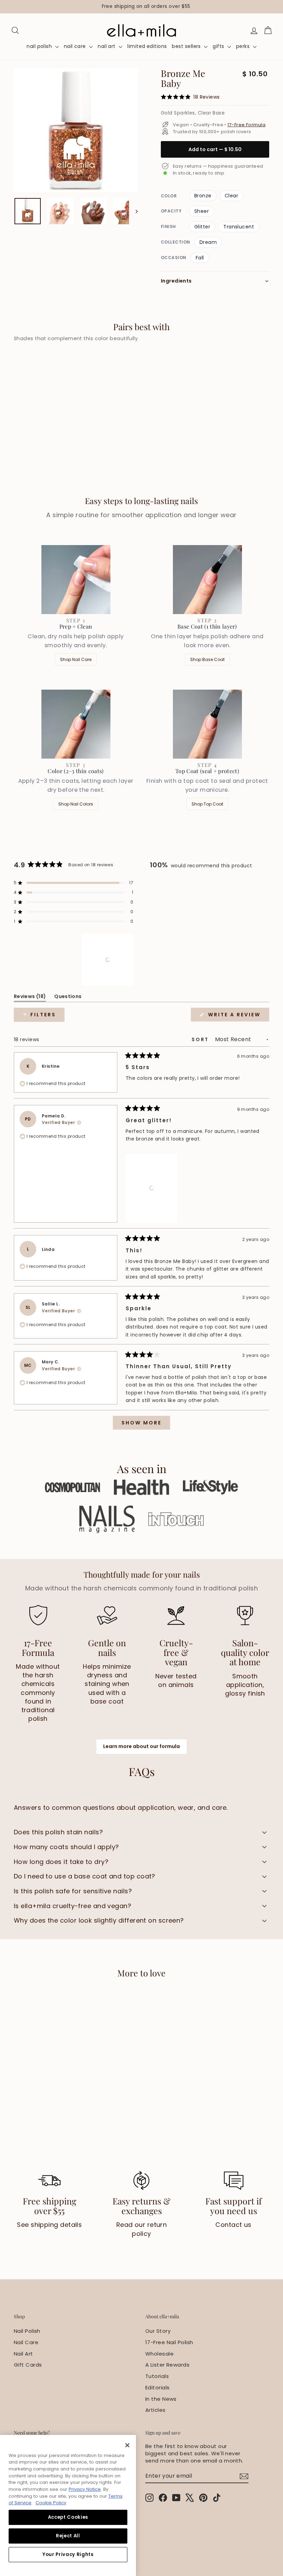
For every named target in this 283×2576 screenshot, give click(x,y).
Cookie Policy (51, 2503)
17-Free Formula (246, 125)
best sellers (187, 46)
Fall (200, 258)
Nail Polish (27, 2331)
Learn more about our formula (141, 1746)
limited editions (147, 46)
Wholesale (159, 2354)
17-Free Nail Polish (169, 2342)
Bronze (203, 196)
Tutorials (157, 2376)
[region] (141, 7)
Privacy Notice (85, 2489)
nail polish (40, 46)
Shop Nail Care (76, 659)
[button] (74, 883)
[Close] (127, 2445)
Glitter (202, 227)
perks (244, 46)
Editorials (158, 2387)
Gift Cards (28, 2365)
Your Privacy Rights (68, 2554)
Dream (208, 242)
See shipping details (49, 2225)
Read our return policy (142, 2229)
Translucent (239, 227)
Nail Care (26, 2342)
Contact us (233, 2225)
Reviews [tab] (30, 998)
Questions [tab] (68, 998)
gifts (219, 46)
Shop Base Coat (207, 659)
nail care (76, 46)
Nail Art (23, 2354)
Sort (201, 1039)
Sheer (202, 211)
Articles (155, 2410)
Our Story (158, 2331)
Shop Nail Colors (76, 804)
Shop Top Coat (207, 804)
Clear (231, 196)
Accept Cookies (68, 2517)
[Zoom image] (76, 130)
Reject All (68, 2536)
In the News (161, 2399)
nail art (107, 46)
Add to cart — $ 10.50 (215, 149)
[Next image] (133, 211)
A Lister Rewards (167, 2365)
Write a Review (238, 1016)
